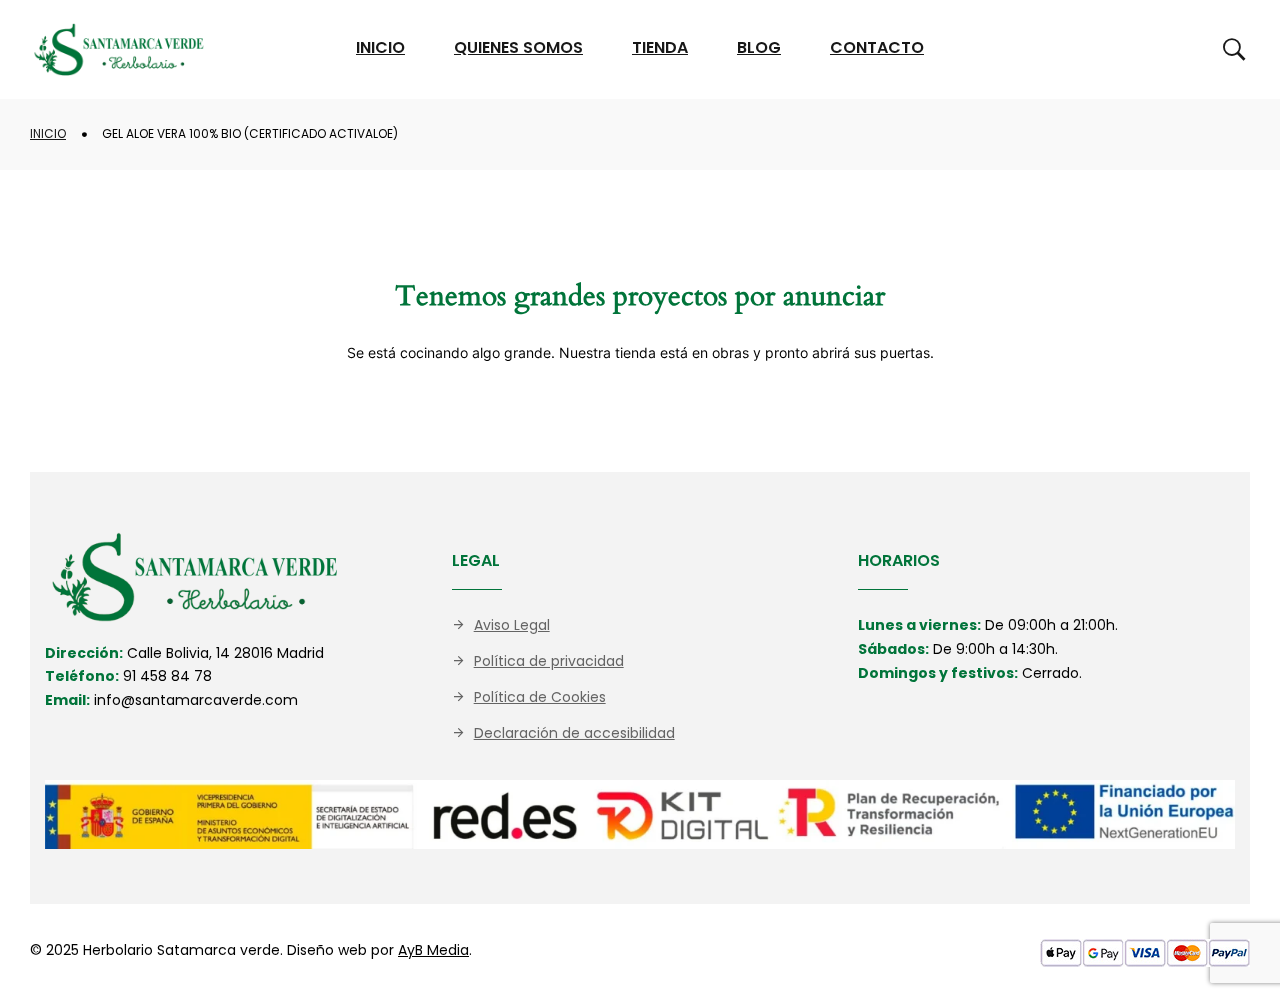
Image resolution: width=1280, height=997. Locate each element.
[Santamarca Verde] (119, 49)
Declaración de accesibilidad (574, 733)
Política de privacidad (549, 661)
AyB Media (433, 950)
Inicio (48, 133)
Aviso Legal (512, 625)
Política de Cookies (540, 697)
